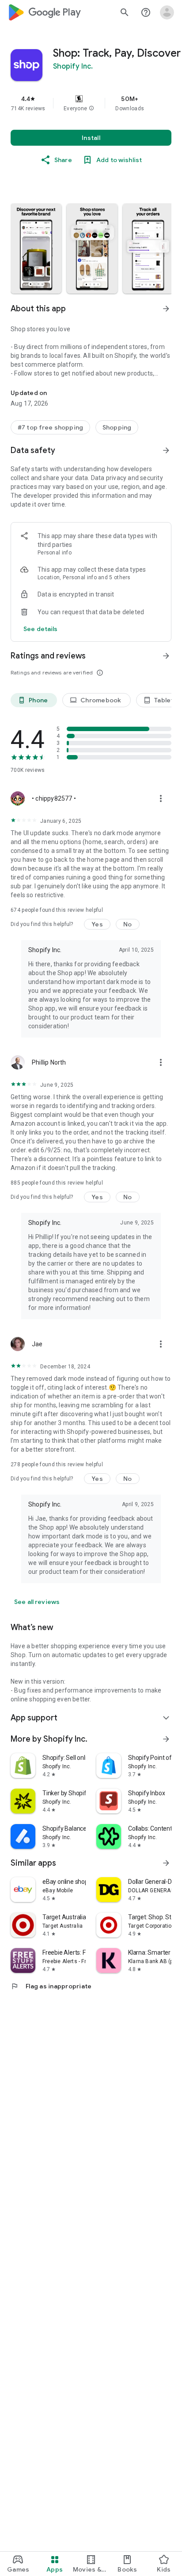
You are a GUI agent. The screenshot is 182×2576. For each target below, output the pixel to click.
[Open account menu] (167, 12)
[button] (91, 108)
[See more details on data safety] (41, 629)
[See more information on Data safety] (166, 450)
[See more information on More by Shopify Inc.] (166, 1739)
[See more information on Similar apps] (166, 1863)
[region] (91, 103)
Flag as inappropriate (51, 1986)
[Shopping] (117, 427)
